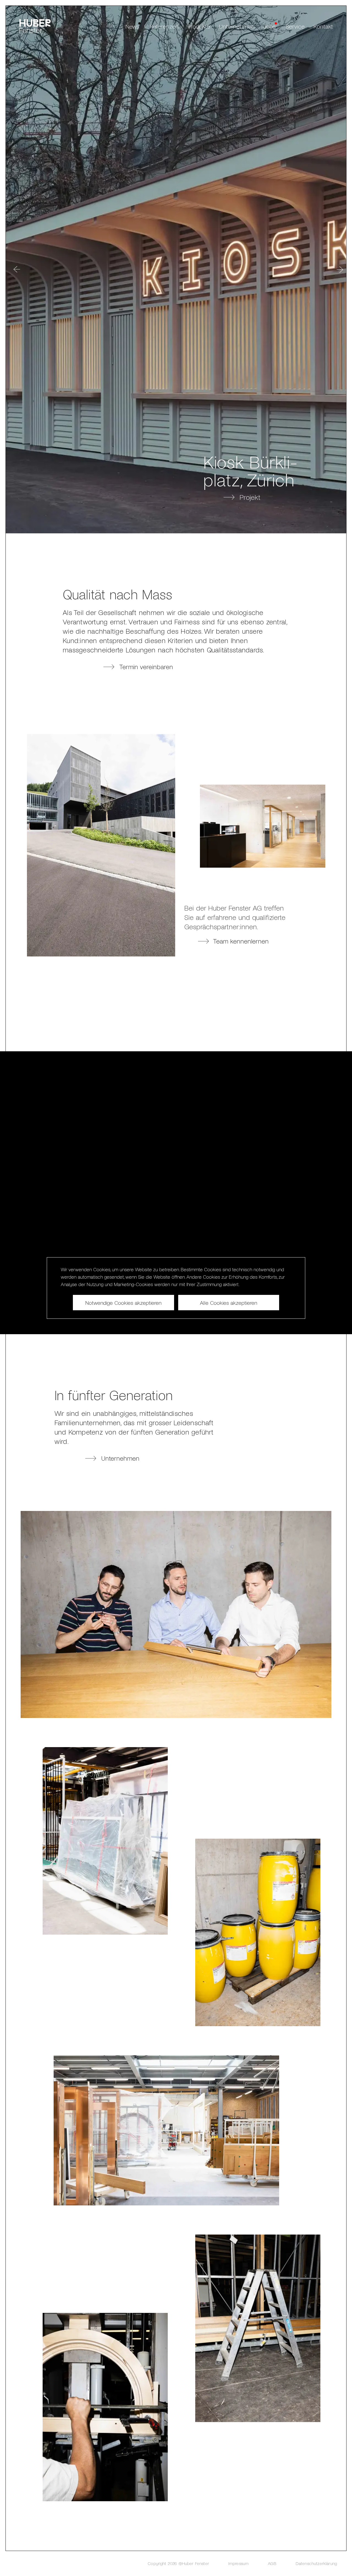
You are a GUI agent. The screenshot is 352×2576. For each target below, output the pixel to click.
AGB (272, 2563)
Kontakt (323, 26)
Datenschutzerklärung (316, 2563)
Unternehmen (237, 26)
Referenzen (164, 26)
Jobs (269, 26)
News (132, 26)
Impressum (238, 2563)
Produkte (199, 26)
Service (295, 26)
